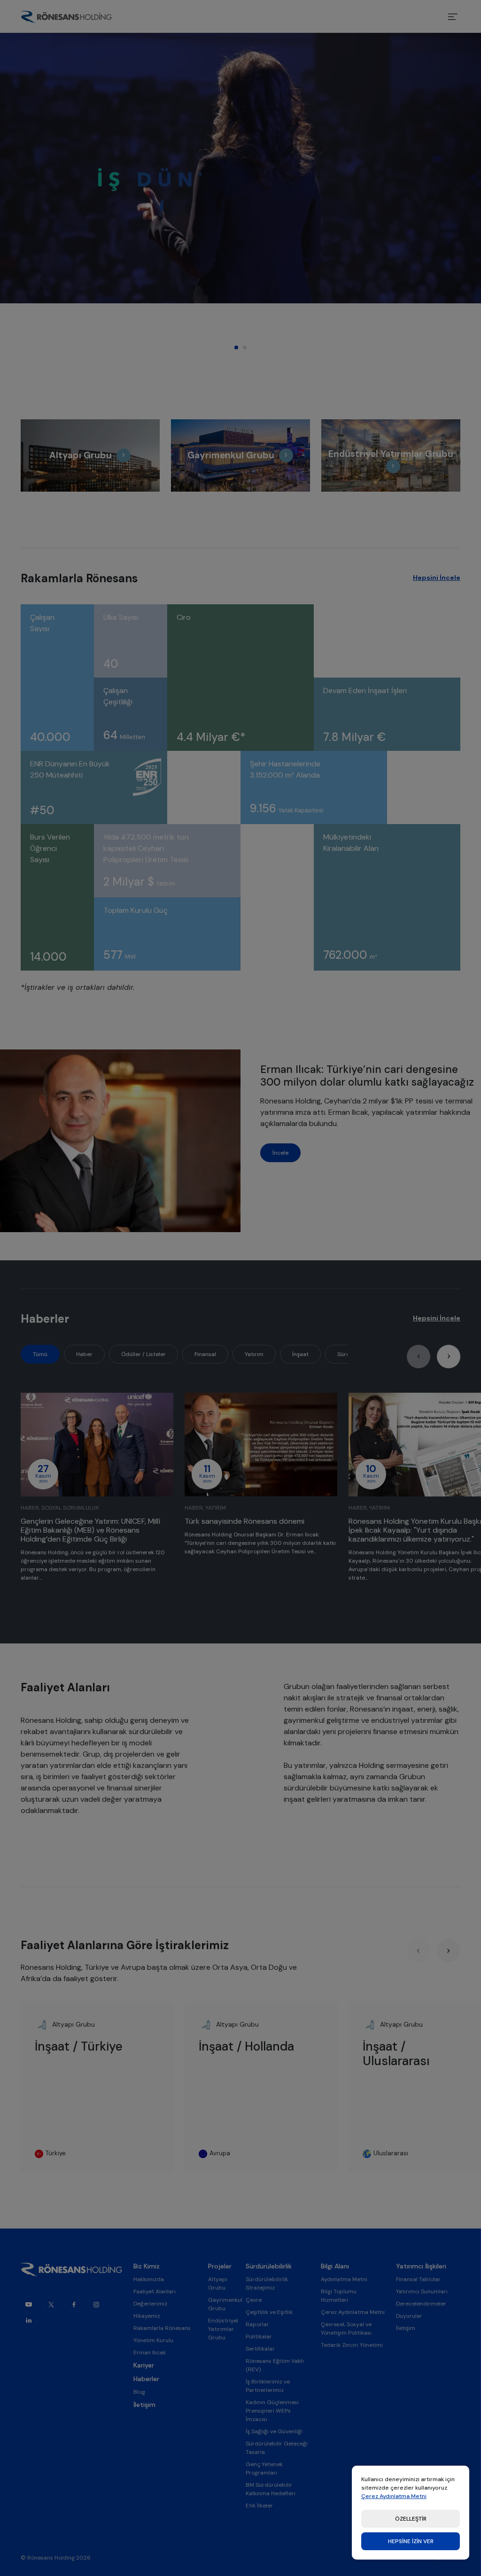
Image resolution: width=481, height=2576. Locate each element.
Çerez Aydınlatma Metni (394, 2496)
